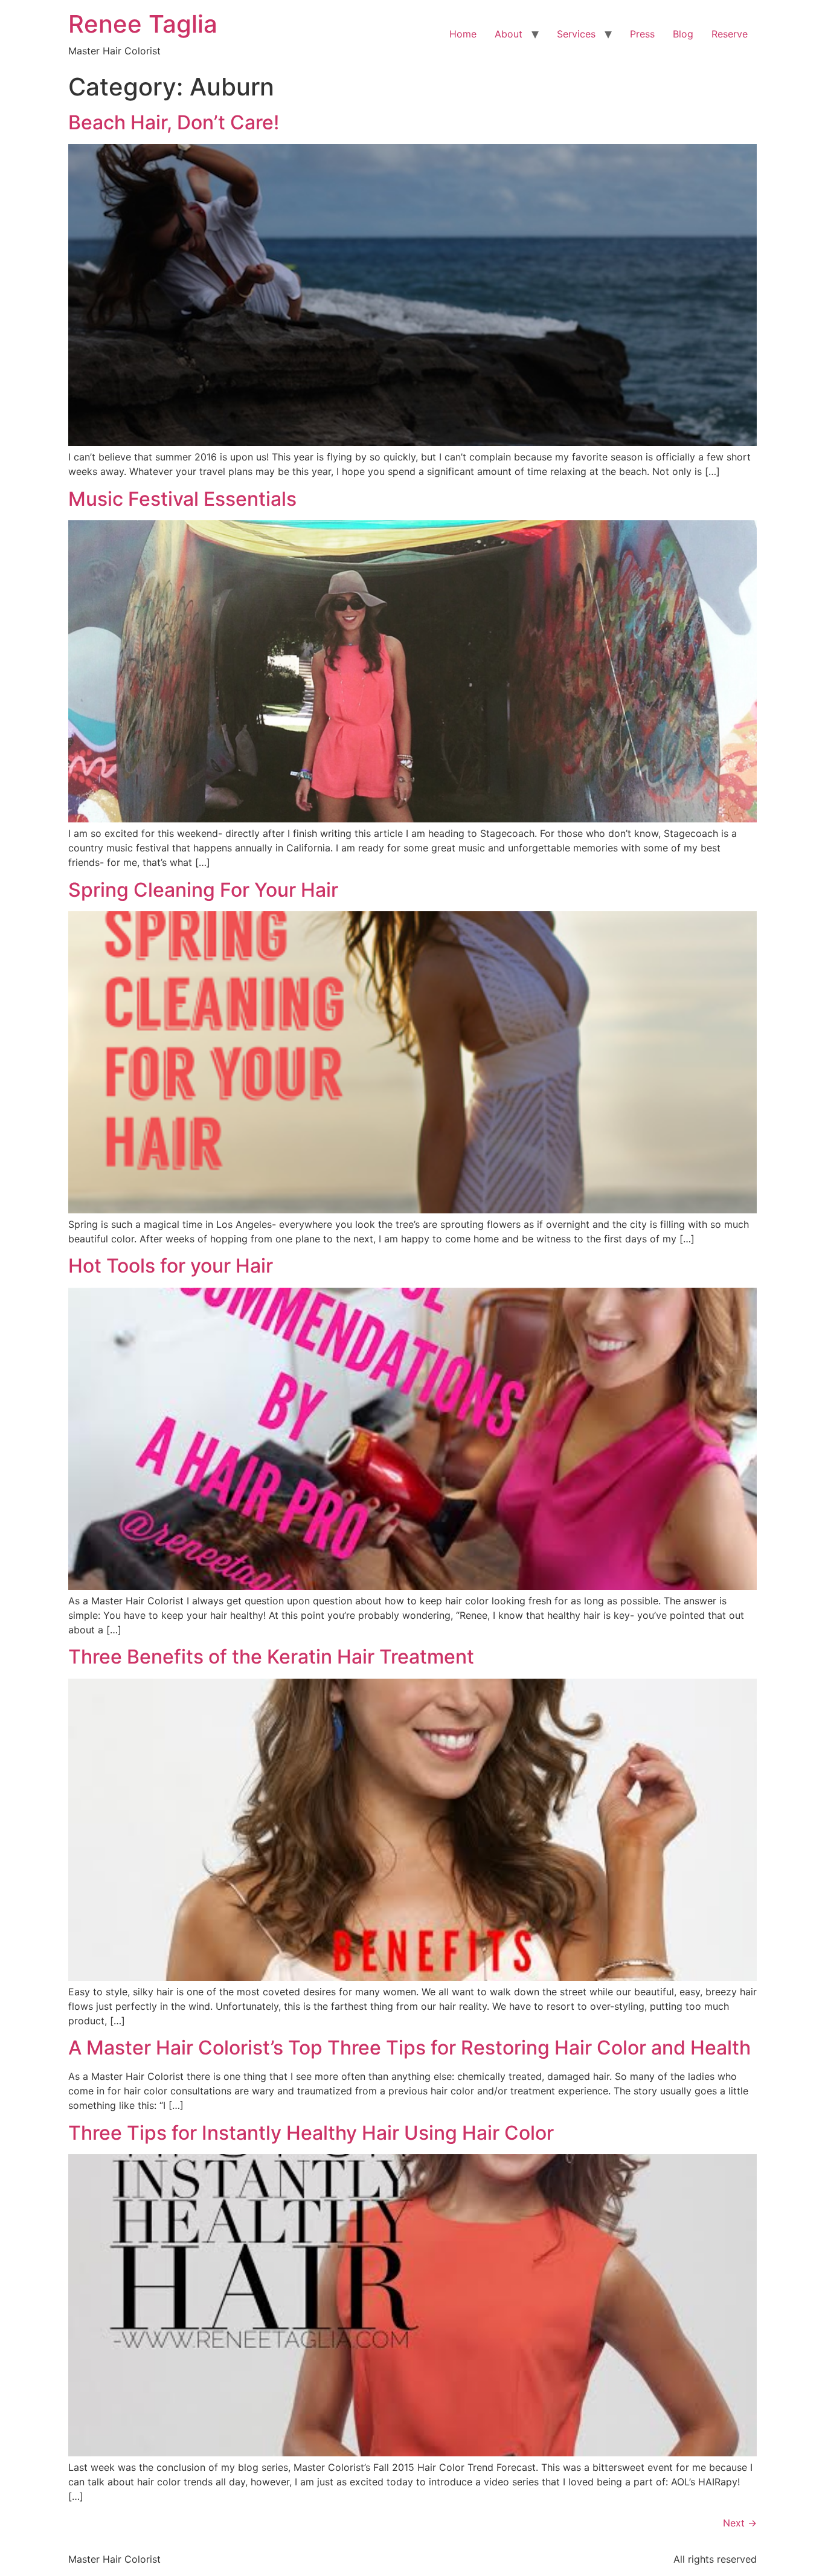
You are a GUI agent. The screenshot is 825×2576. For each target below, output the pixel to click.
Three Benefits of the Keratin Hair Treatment (271, 1657)
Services (576, 34)
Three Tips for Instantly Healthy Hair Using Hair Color (311, 2133)
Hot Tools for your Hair (171, 1266)
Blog (683, 34)
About (509, 34)
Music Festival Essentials (182, 499)
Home (463, 34)
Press (642, 34)
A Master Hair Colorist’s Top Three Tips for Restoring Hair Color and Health (409, 2048)
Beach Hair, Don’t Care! (174, 122)
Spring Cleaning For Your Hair (203, 890)
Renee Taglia (143, 24)
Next (740, 2523)
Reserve (730, 34)
